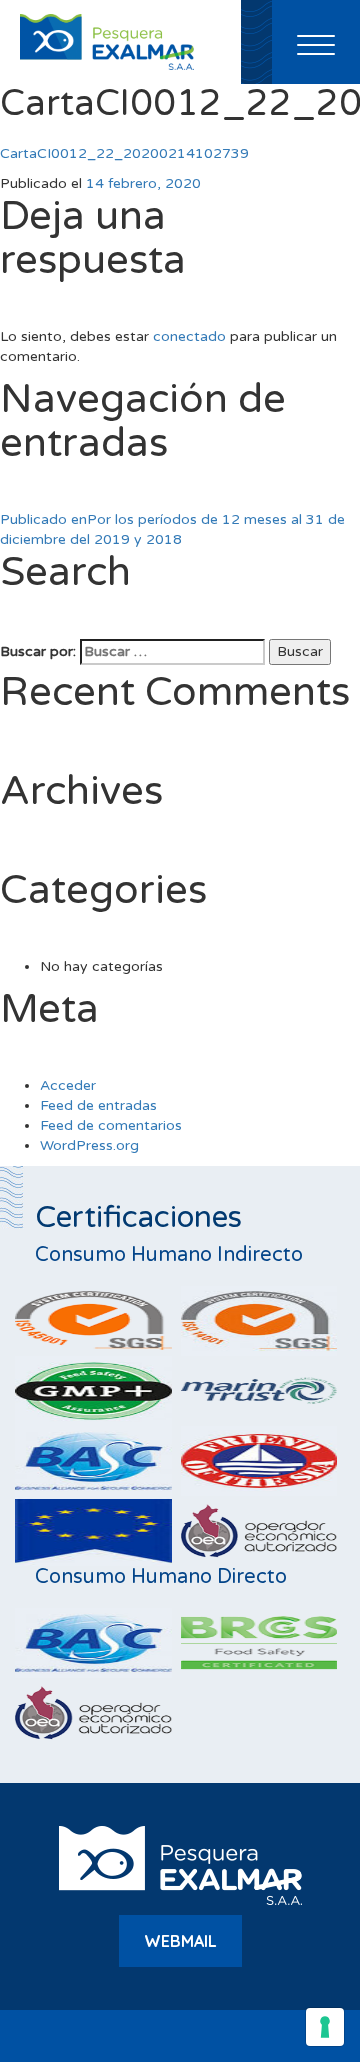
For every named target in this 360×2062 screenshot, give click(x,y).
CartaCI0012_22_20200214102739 (124, 153)
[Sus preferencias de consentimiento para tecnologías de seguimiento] (325, 2027)
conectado (189, 336)
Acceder (68, 1085)
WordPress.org (89, 1145)
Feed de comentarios (111, 1125)
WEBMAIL (180, 1941)
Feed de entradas (98, 1105)
